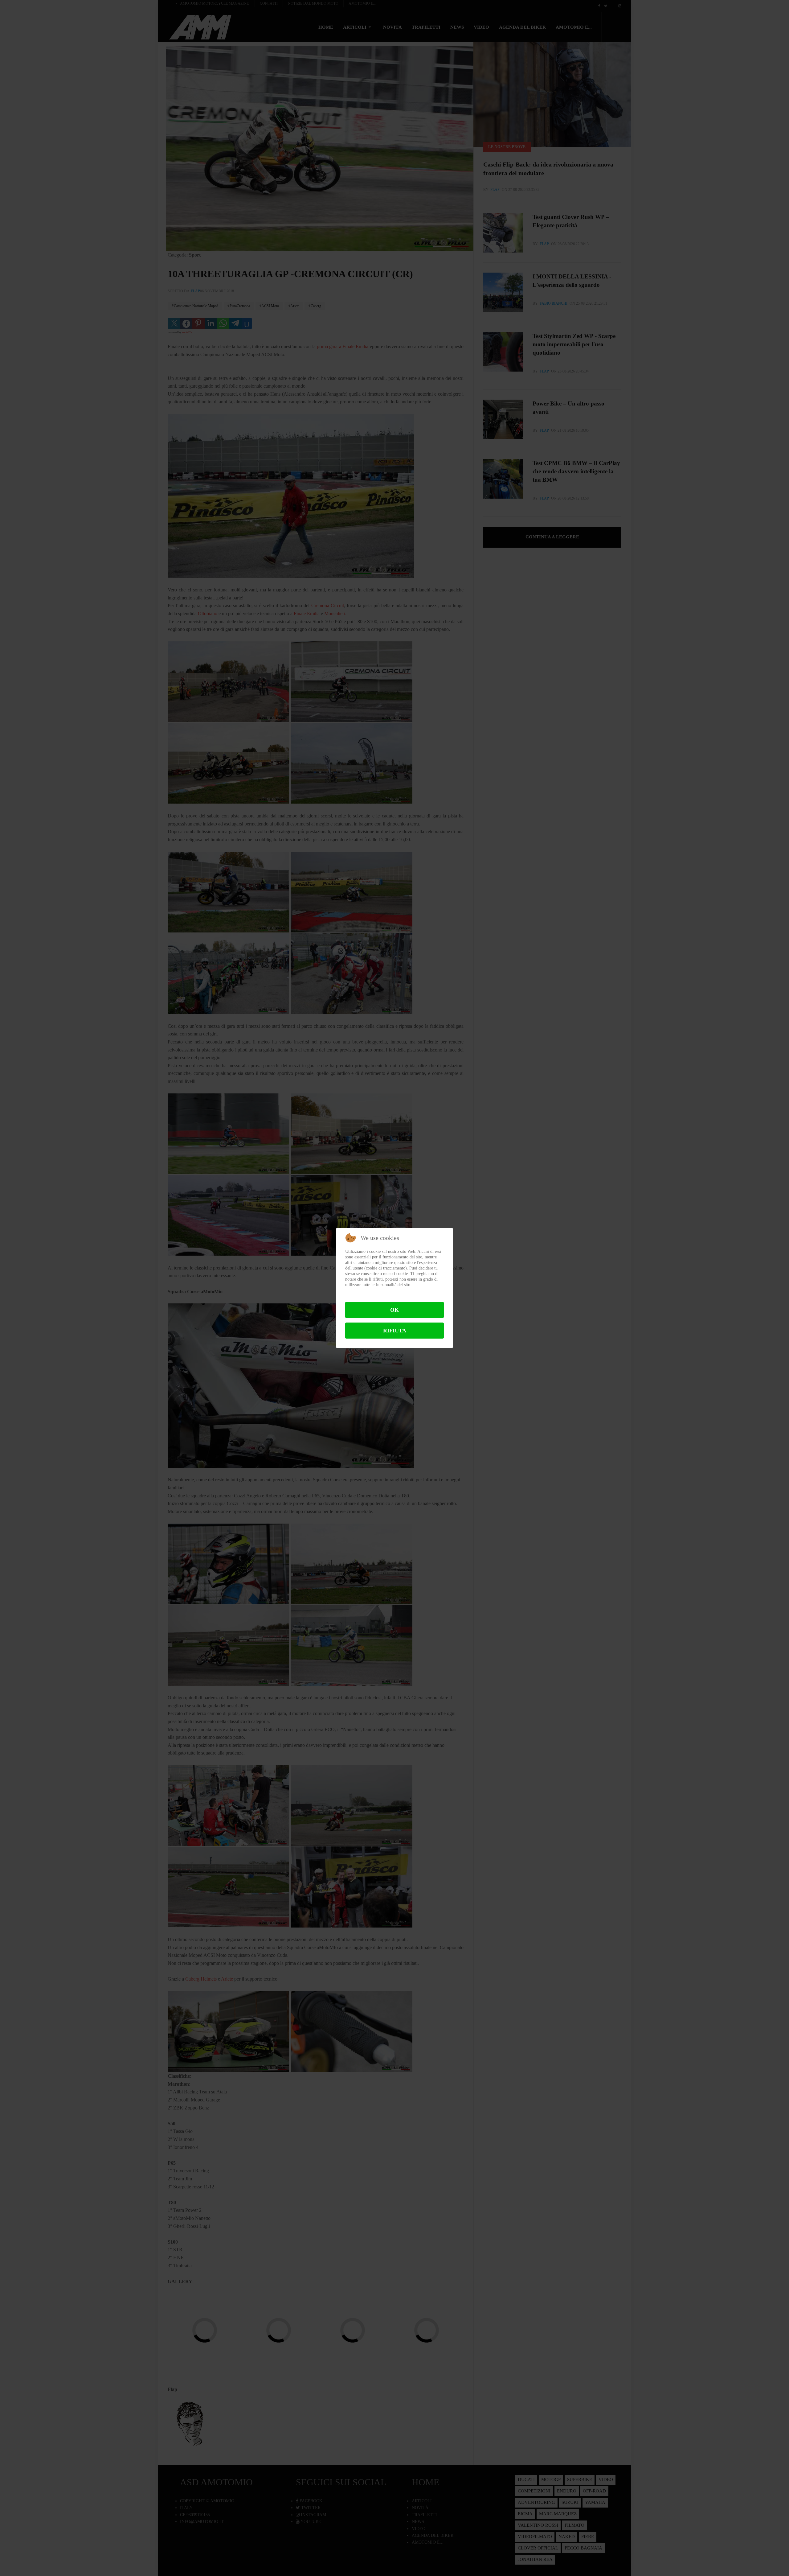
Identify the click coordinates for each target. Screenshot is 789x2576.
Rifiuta (395, 1331)
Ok (394, 1310)
